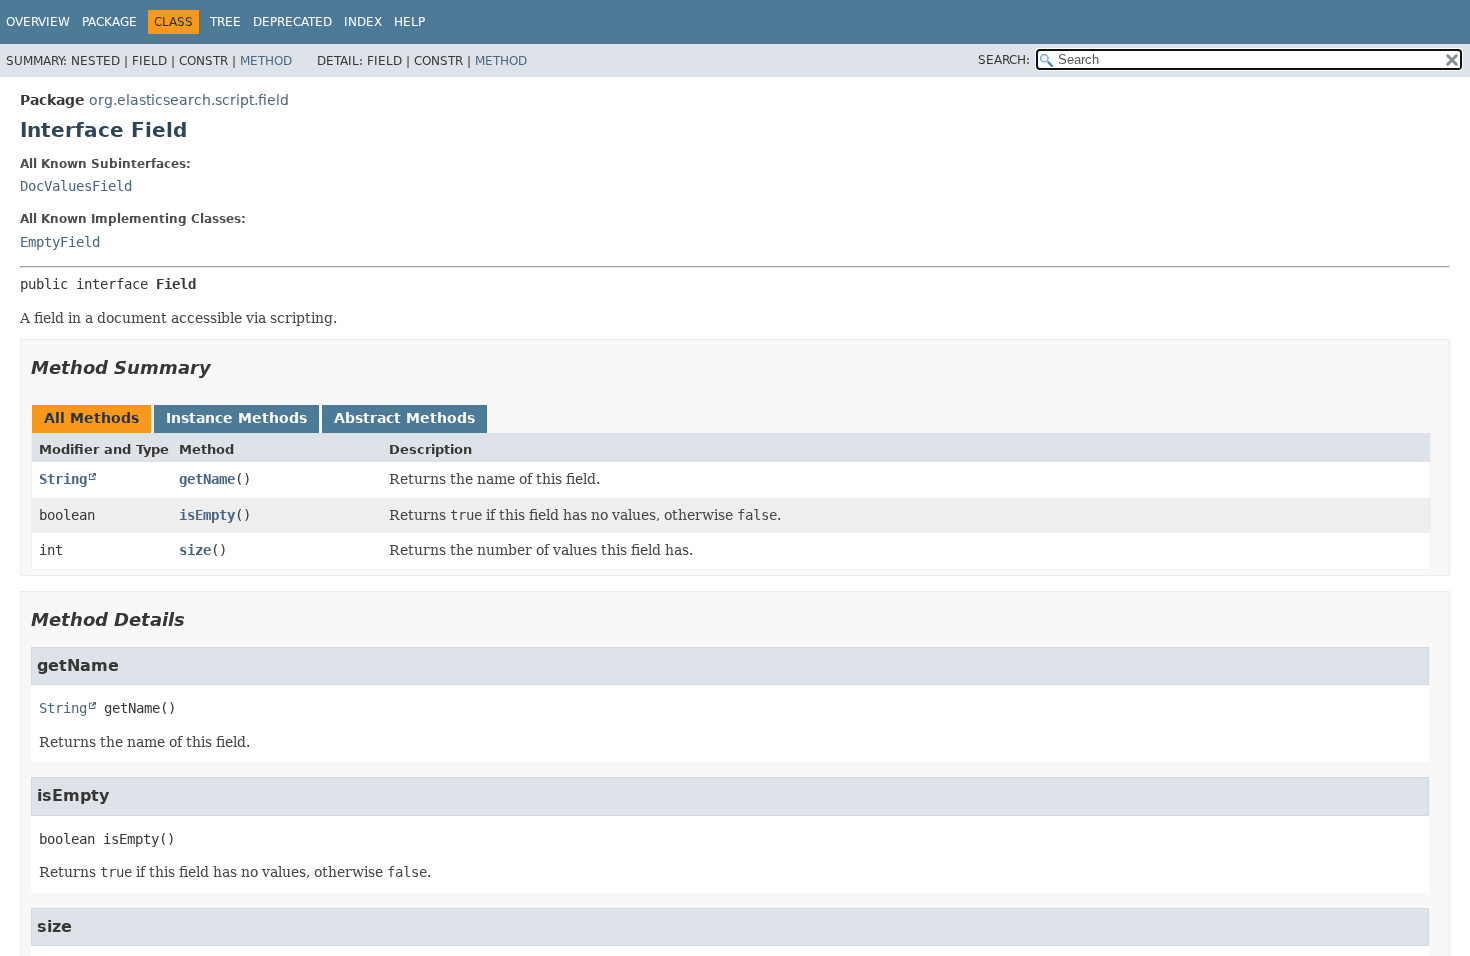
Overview (38, 22)
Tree (225, 22)
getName (207, 479)
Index (363, 22)
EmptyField (60, 242)
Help (409, 22)
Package (109, 22)
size (195, 550)
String (63, 479)
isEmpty (207, 515)
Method (266, 61)
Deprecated (292, 22)
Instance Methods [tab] (236, 418)
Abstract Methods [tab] (404, 418)
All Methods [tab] (91, 418)
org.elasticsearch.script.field (189, 100)
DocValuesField (76, 186)
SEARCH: (1004, 60)
